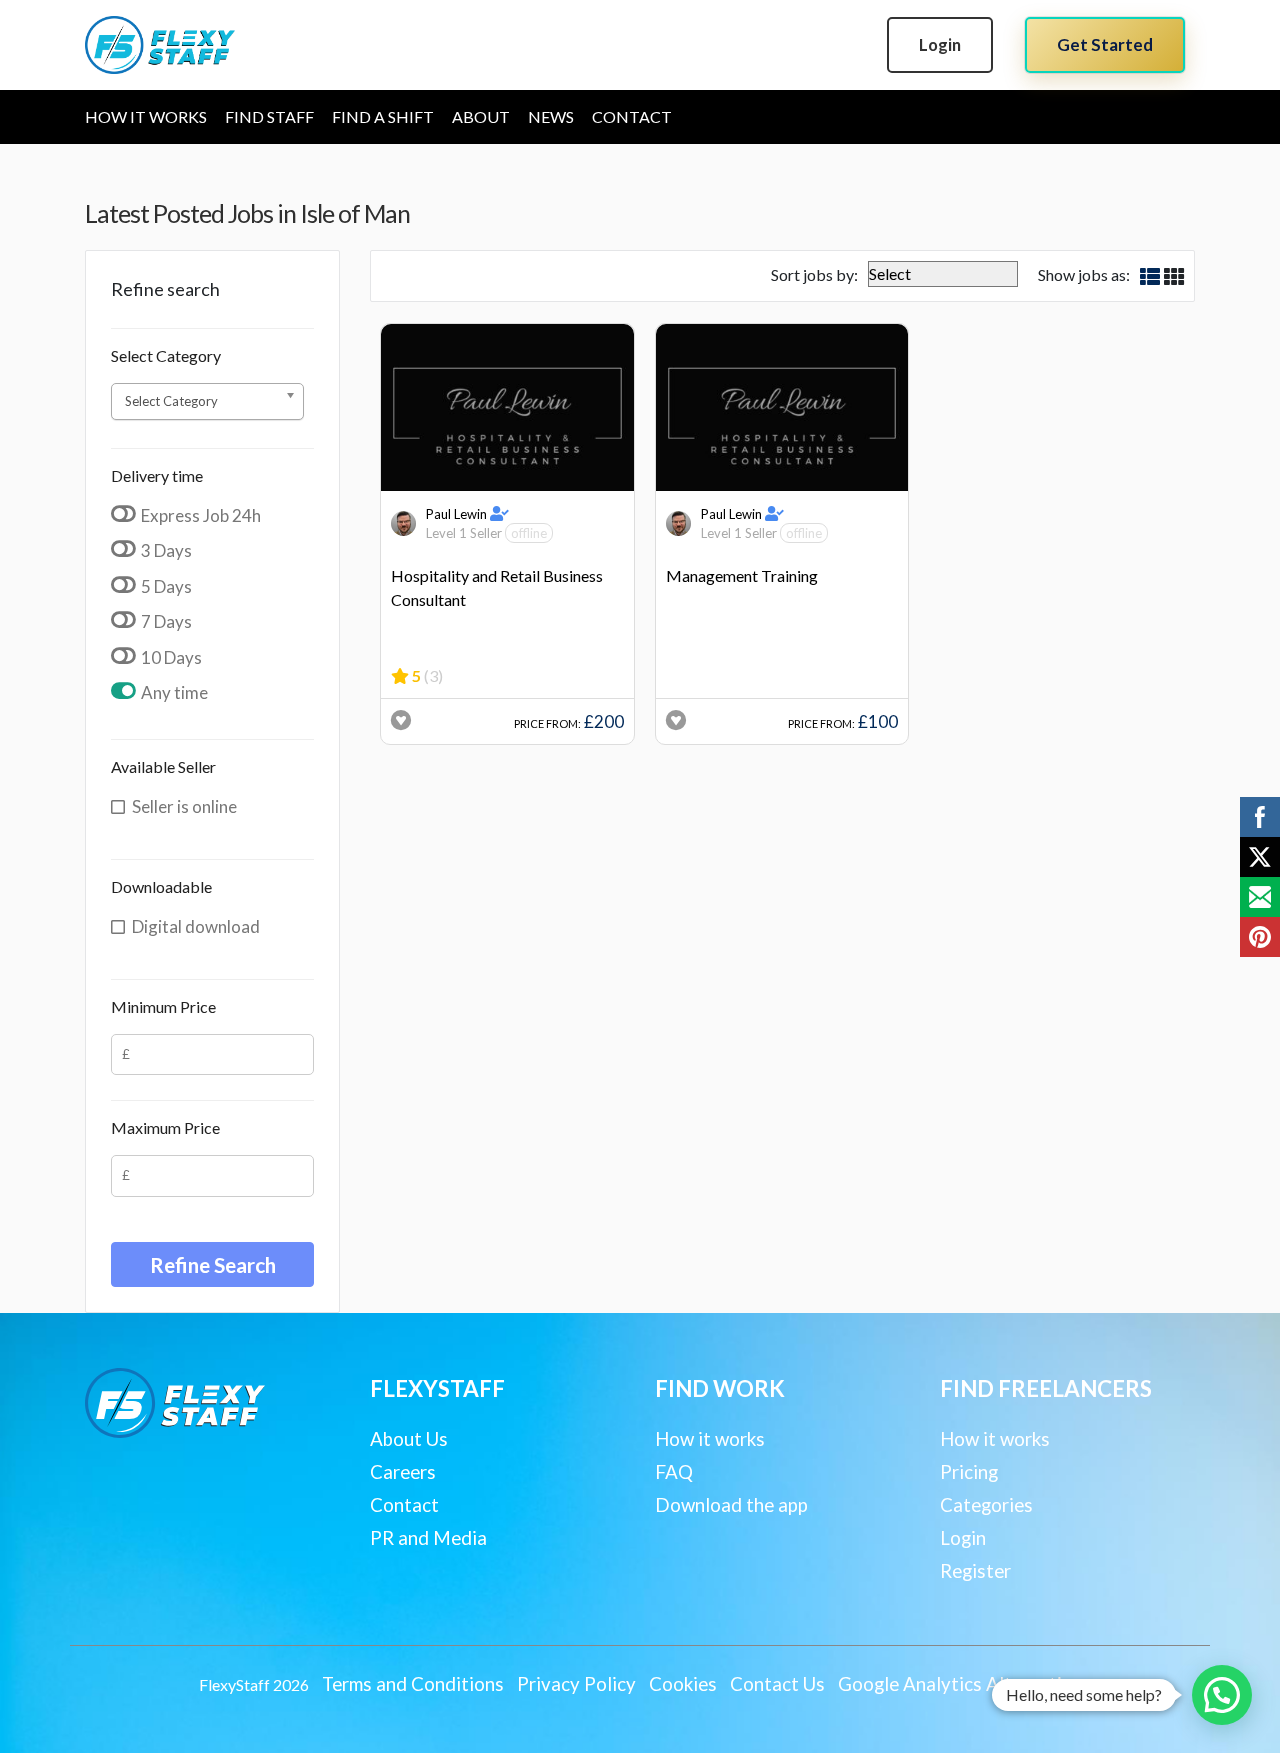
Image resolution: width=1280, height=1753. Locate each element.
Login (940, 44)
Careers (403, 1472)
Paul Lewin (458, 514)
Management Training (742, 575)
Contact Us (777, 1684)
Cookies (683, 1684)
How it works (710, 1439)
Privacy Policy (576, 1684)
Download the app (731, 1505)
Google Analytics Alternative (960, 1684)
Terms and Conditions (413, 1684)
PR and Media (428, 1538)
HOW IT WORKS (146, 116)
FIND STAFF (269, 116)
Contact (404, 1505)
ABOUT (481, 116)
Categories (986, 1505)
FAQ (674, 1472)
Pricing (969, 1472)
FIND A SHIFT (383, 116)
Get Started (1105, 44)
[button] (1222, 1695)
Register (975, 1571)
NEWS (551, 116)
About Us (409, 1439)
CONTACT (632, 116)
